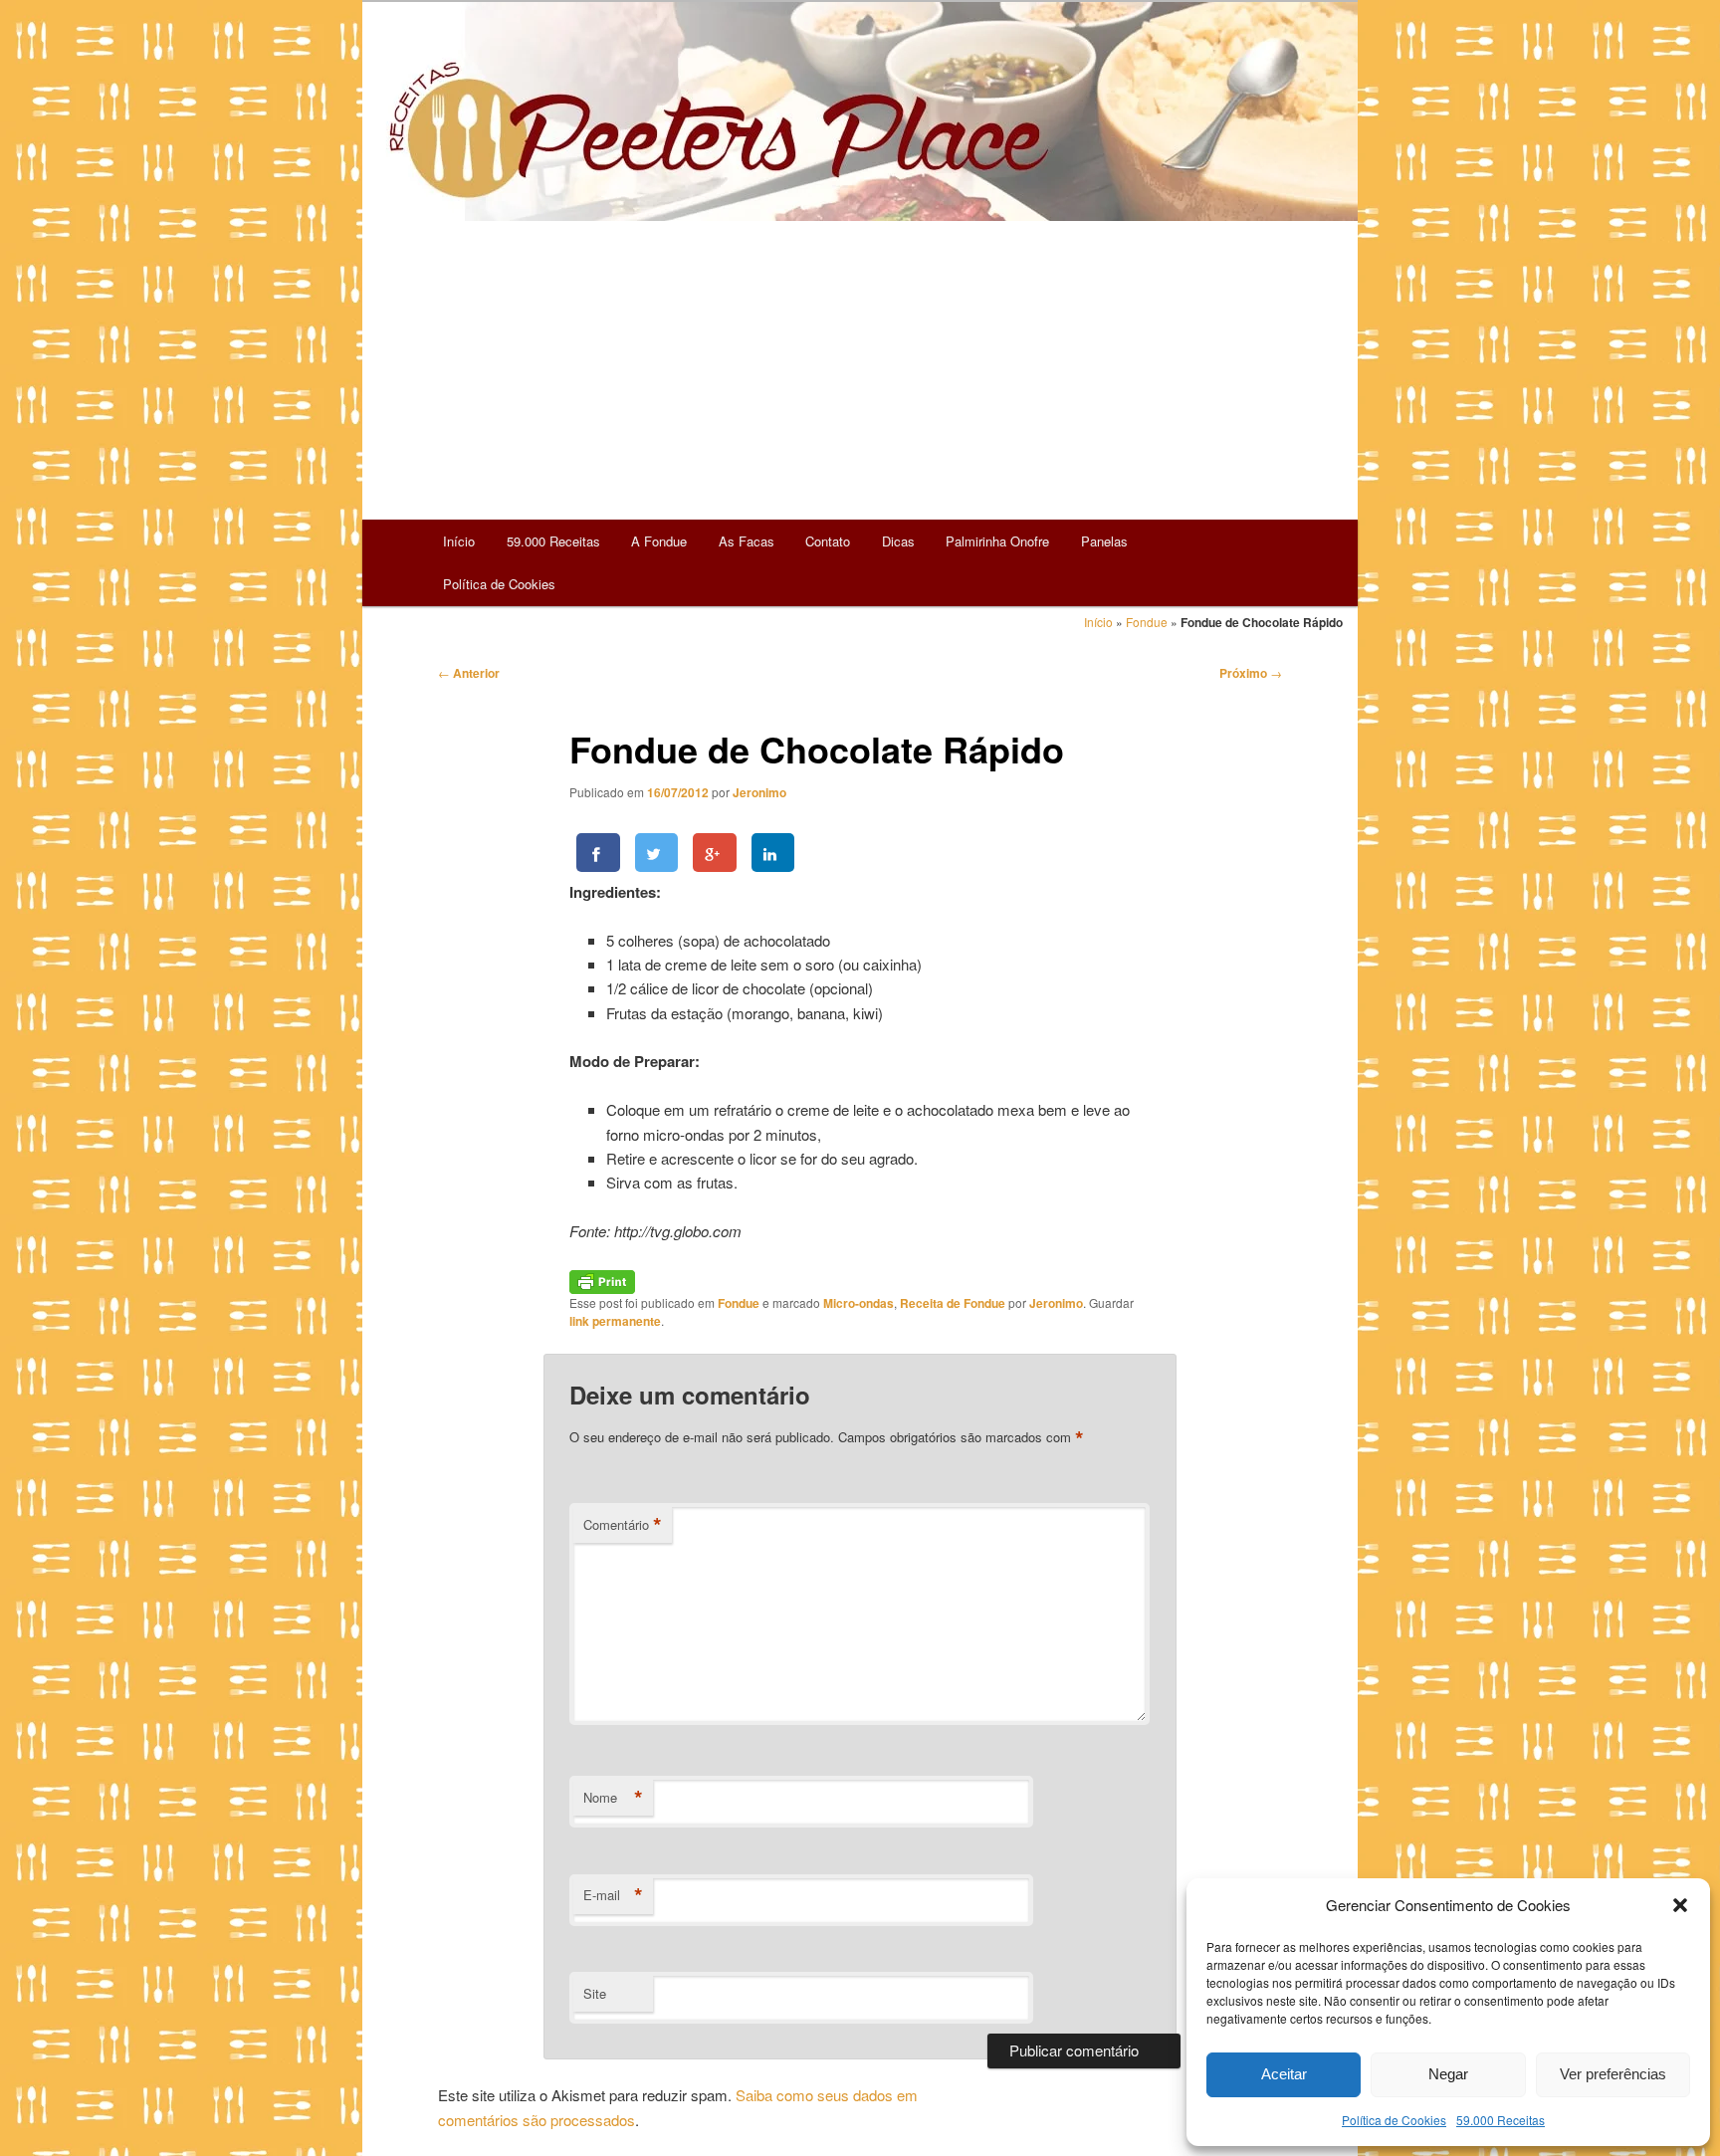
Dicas (898, 541)
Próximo (1251, 673)
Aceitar (1284, 2074)
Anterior (469, 673)
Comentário (623, 1525)
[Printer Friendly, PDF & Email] (602, 1280)
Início (459, 541)
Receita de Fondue (953, 1303)
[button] (1680, 1905)
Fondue (1147, 622)
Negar (1448, 2074)
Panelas (1104, 541)
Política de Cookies (1394, 2120)
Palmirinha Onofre (997, 541)
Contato (828, 541)
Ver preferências (1613, 2074)
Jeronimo (759, 792)
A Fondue (659, 541)
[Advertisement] (860, 370)
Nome (613, 1798)
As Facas (747, 541)
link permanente (615, 1321)
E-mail (613, 1895)
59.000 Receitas (1501, 2120)
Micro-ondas (859, 1303)
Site (595, 1993)
